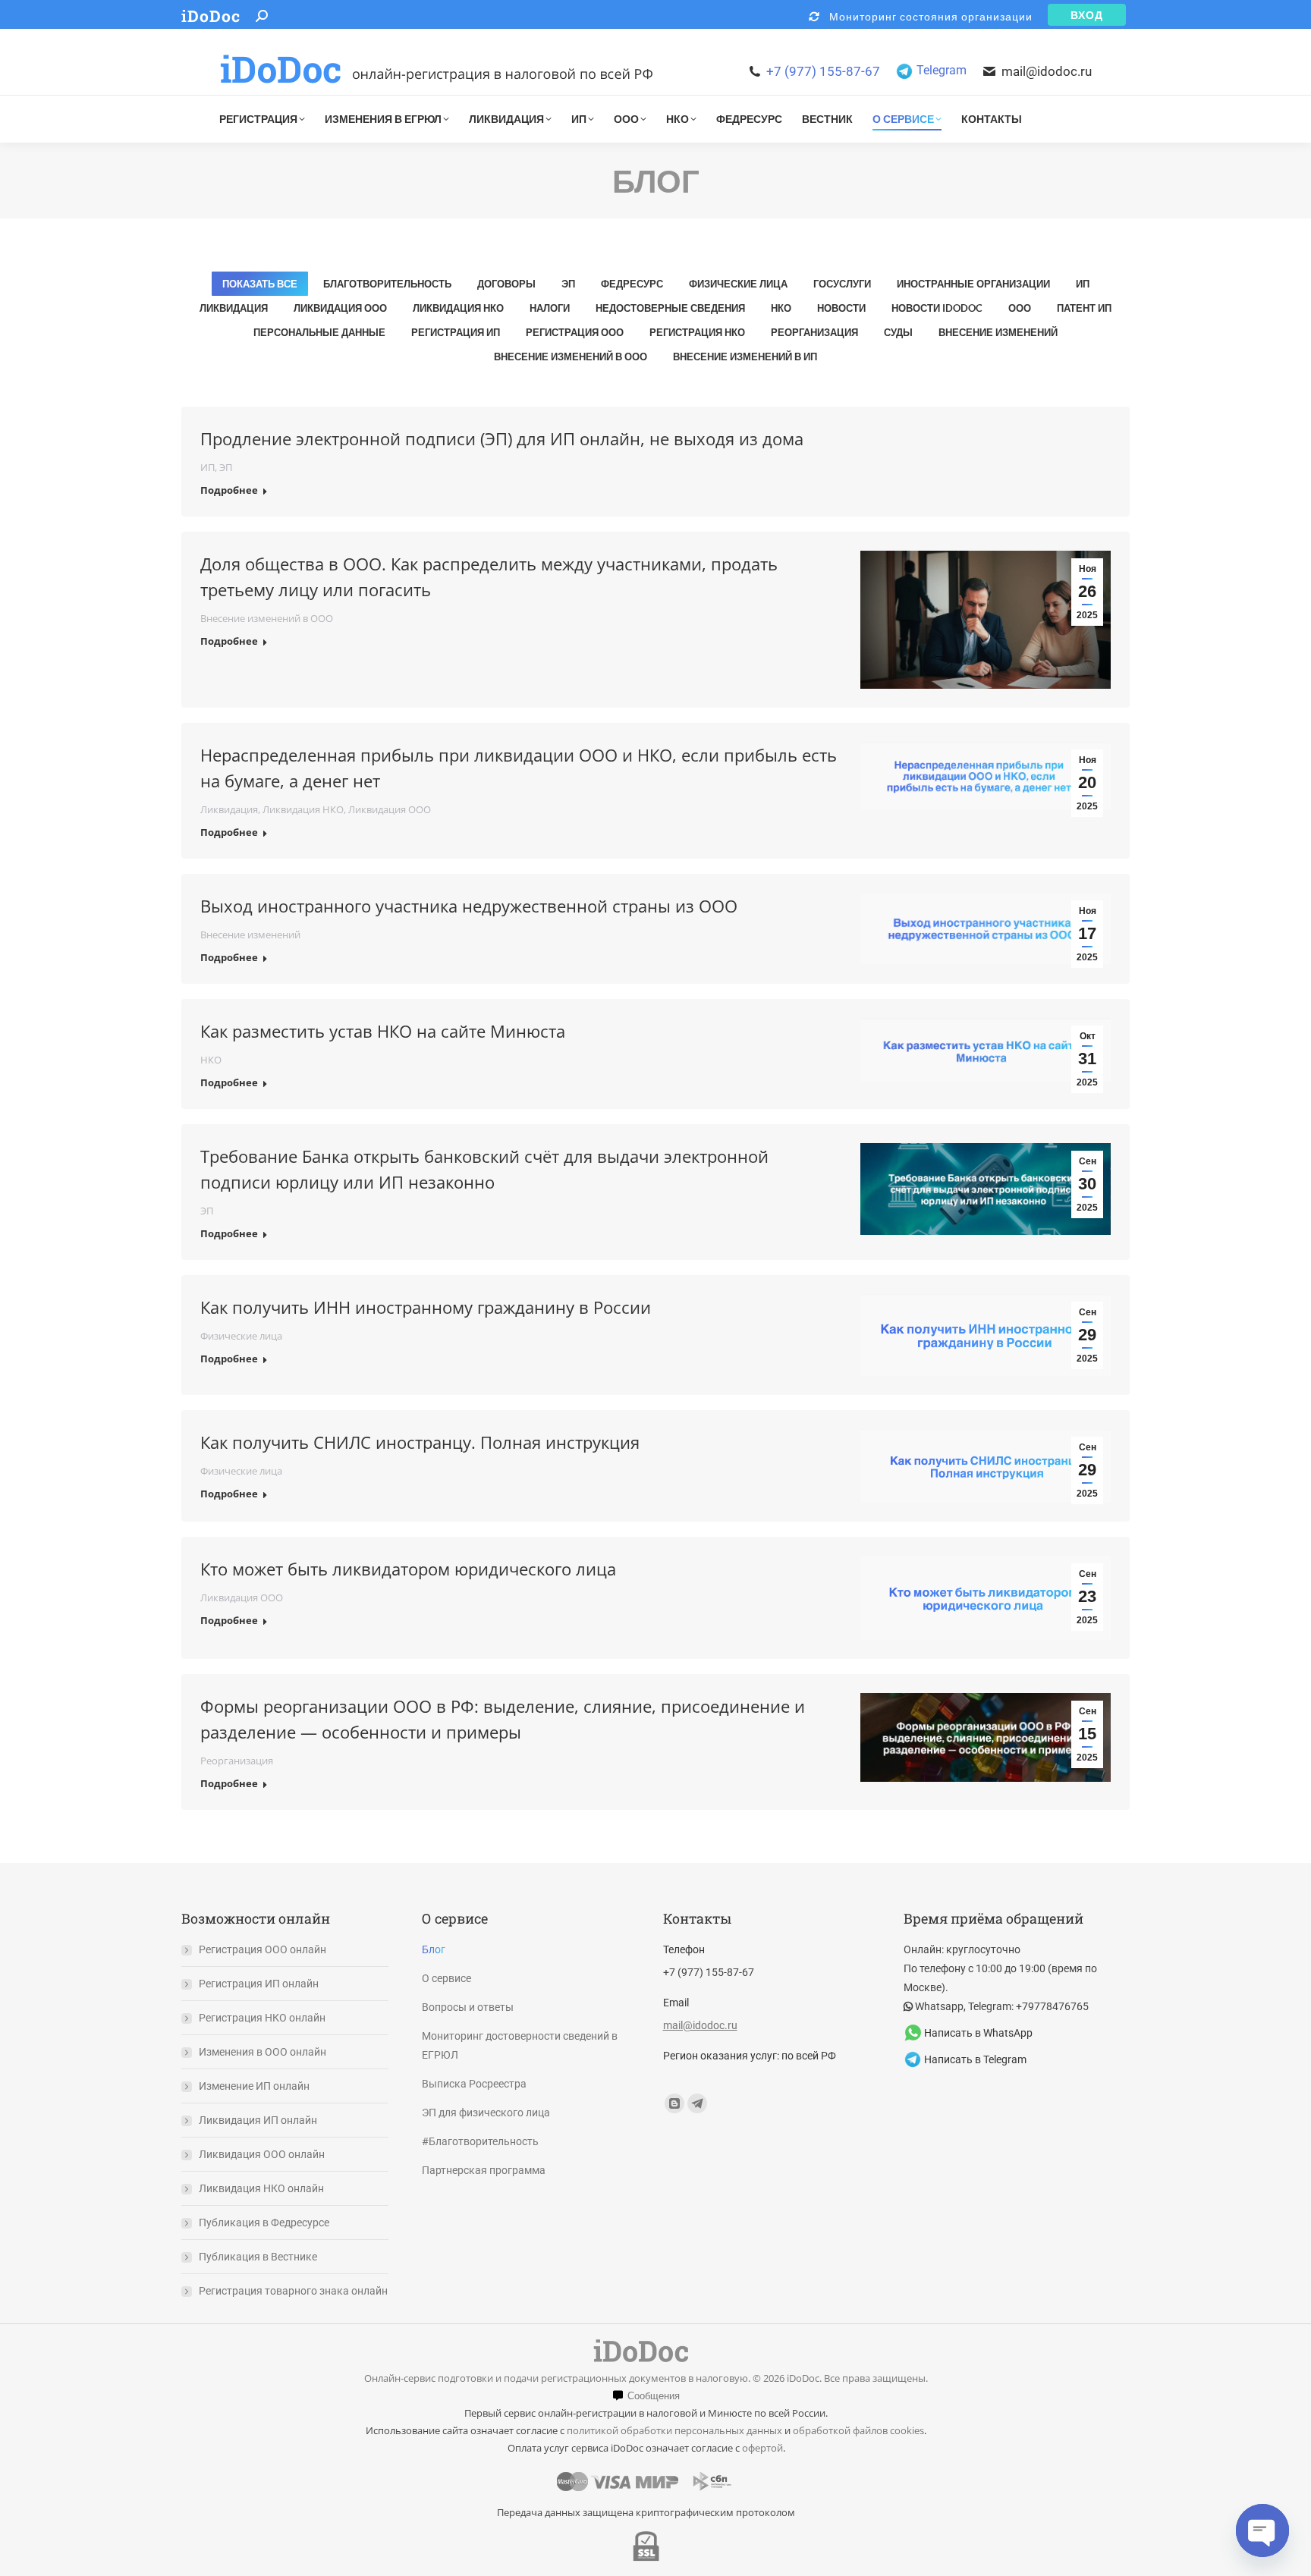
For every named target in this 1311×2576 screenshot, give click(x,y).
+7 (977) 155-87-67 (823, 71)
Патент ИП (1084, 308)
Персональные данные (319, 332)
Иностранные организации (973, 284)
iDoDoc (211, 16)
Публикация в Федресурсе (264, 2223)
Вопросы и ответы (468, 2007)
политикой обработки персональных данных (674, 2430)
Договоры (506, 284)
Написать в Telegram (975, 2059)
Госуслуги (842, 284)
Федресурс (632, 284)
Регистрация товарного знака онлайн (293, 2291)
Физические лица (738, 284)
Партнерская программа (484, 2170)
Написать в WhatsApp (978, 2033)
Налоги (550, 308)
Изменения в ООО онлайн (263, 2052)
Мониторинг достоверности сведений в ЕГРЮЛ (520, 2045)
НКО (781, 308)
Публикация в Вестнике (258, 2257)
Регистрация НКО (697, 332)
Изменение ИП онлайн (254, 2086)
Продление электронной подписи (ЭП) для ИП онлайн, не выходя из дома (502, 438)
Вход (1087, 14)
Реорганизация (814, 332)
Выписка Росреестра (474, 2084)
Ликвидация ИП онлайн (258, 2120)
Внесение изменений (998, 332)
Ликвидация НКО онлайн (261, 2188)
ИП (1083, 284)
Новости (841, 308)
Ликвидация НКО (458, 308)
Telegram (942, 70)
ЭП (568, 284)
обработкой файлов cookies (858, 2430)
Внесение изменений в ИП (745, 357)
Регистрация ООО (575, 332)
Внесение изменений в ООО (571, 357)
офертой (762, 2448)
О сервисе (446, 1978)
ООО (1020, 308)
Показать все (260, 284)
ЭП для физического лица (486, 2113)
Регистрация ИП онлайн (259, 1984)
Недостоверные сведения (670, 308)
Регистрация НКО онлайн (262, 2018)
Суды (898, 332)
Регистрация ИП (456, 332)
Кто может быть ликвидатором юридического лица (408, 1569)
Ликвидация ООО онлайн (262, 2154)
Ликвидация (234, 308)
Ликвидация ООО (340, 308)
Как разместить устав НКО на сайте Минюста (383, 1031)
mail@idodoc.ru (1047, 71)
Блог (434, 1949)
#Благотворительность (480, 2141)
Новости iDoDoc (937, 308)
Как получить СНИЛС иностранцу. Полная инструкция (420, 1442)
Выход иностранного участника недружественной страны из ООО (469, 906)
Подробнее (229, 490)
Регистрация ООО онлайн (263, 1949)
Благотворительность (387, 284)
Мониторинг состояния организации (926, 16)
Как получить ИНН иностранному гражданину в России (426, 1307)
